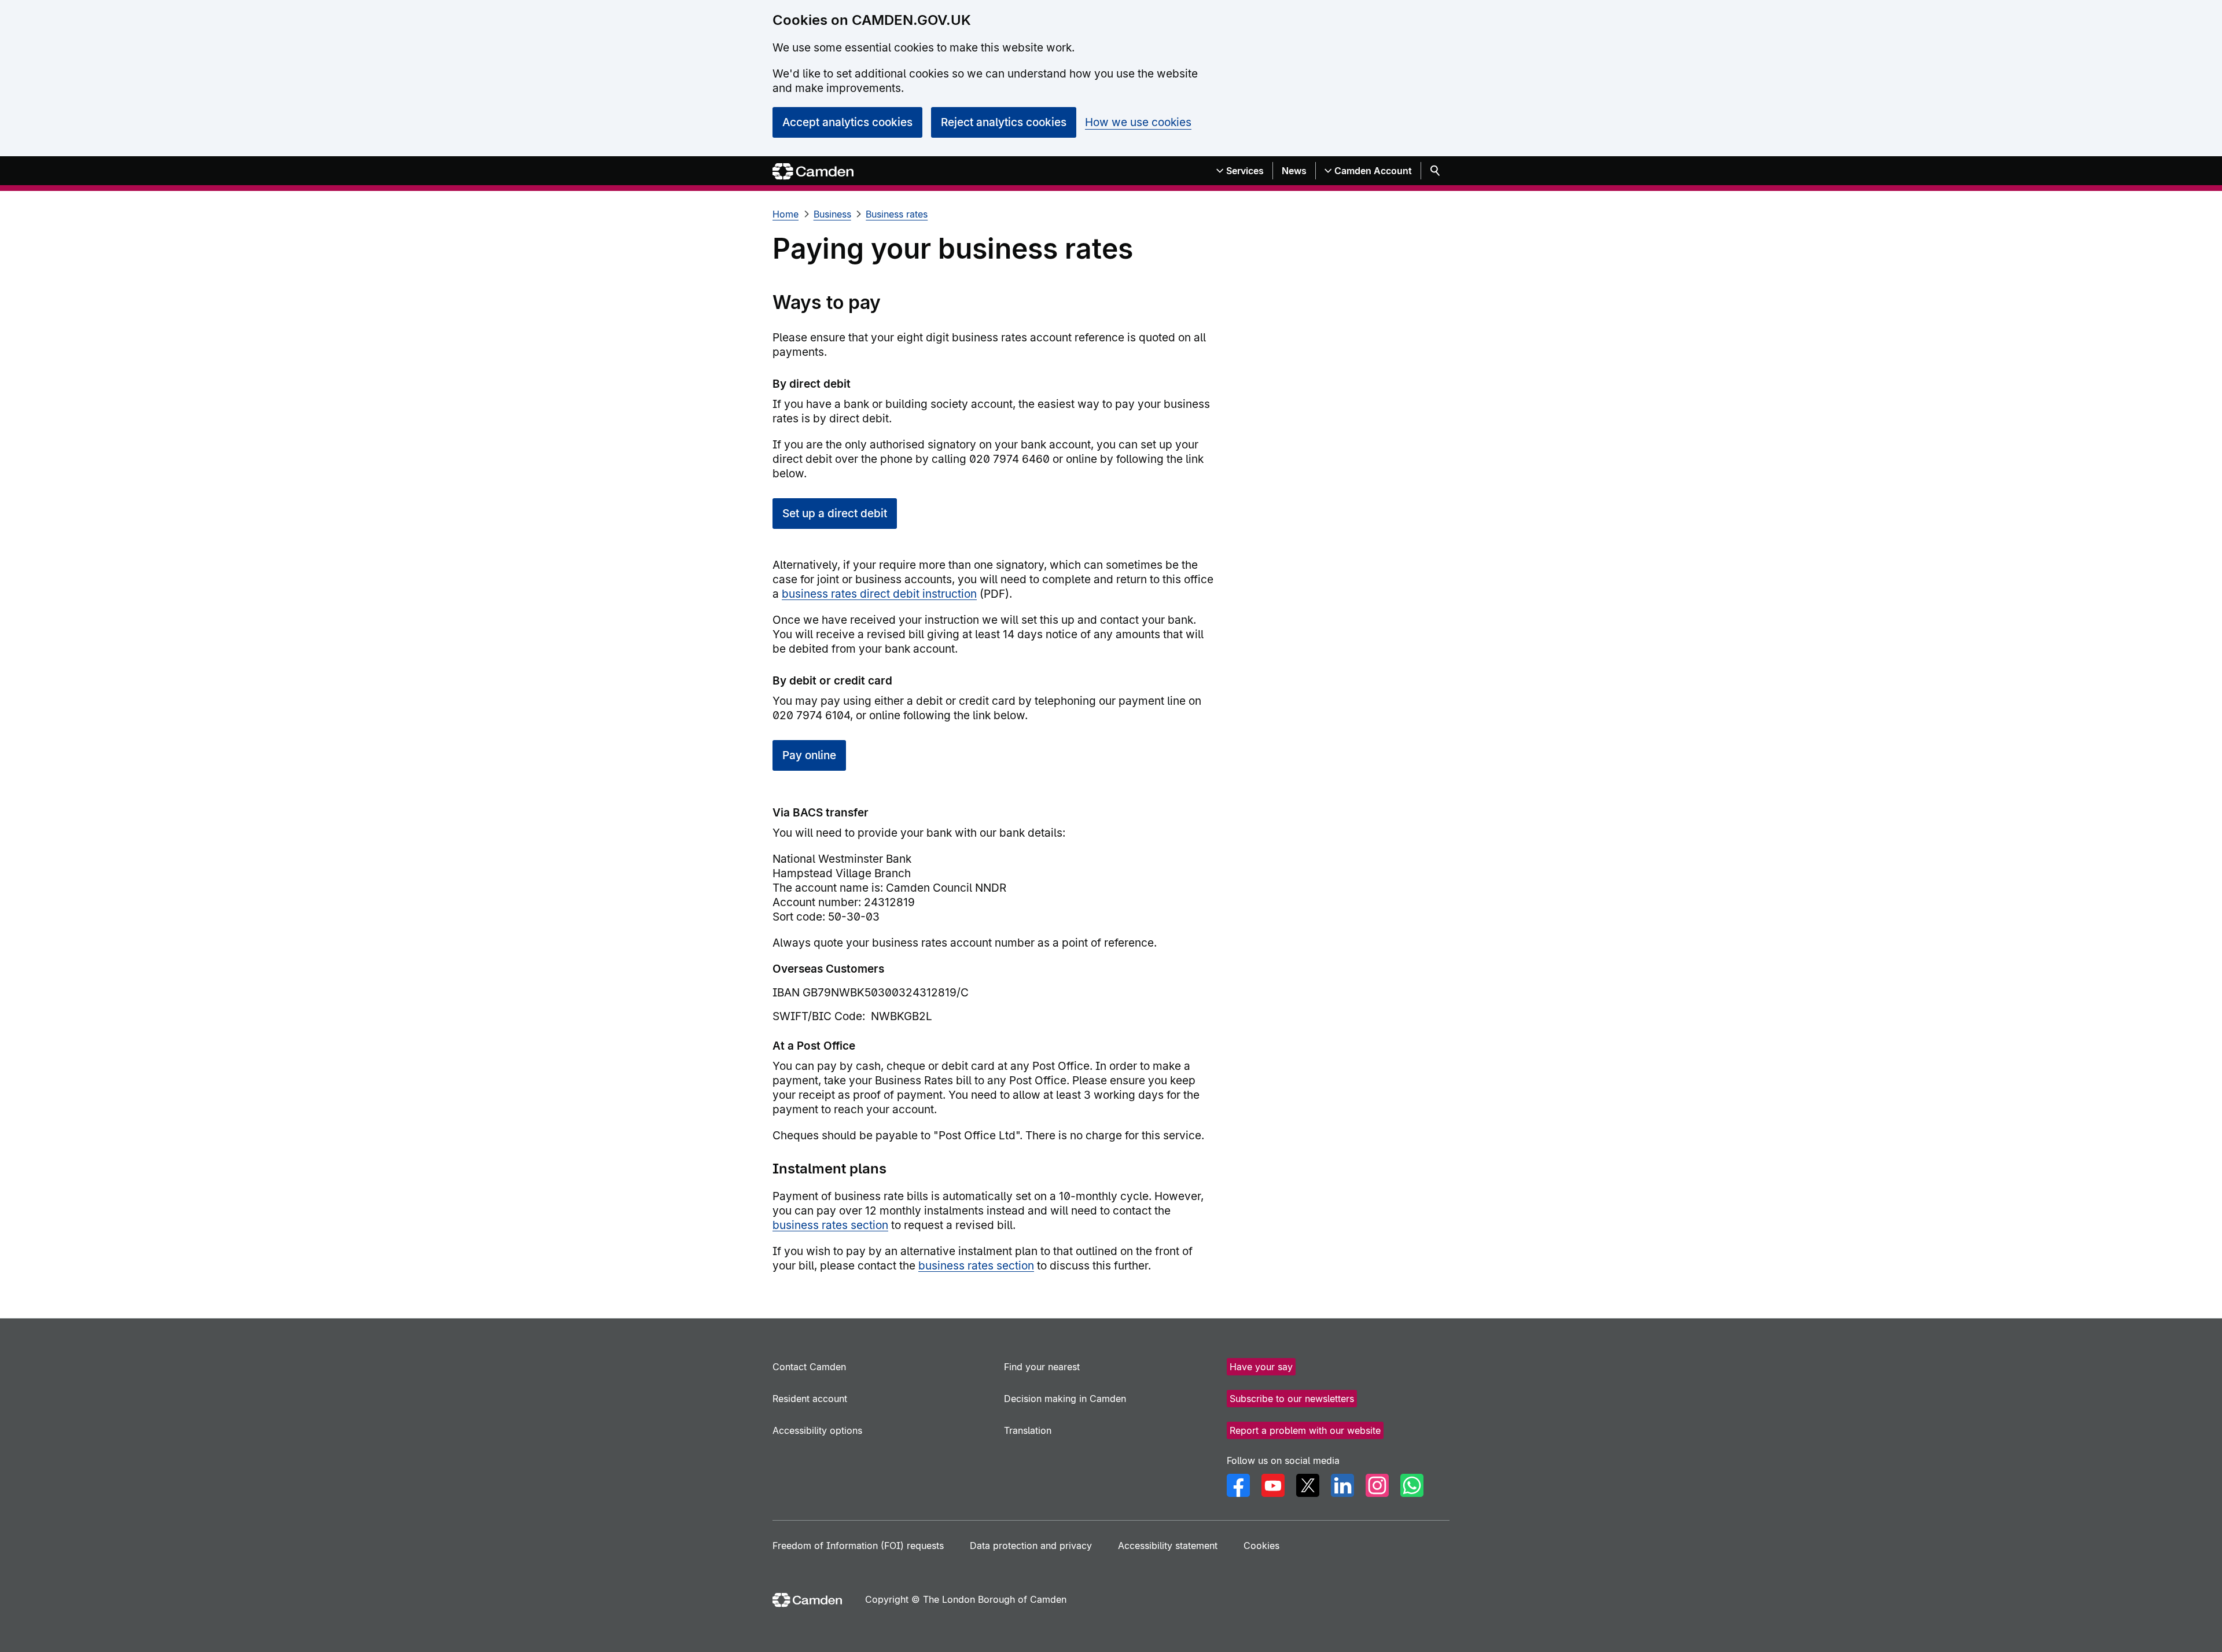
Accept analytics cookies (847, 122)
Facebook (1238, 1485)
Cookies (1261, 1546)
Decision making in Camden (1065, 1399)
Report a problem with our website (1305, 1430)
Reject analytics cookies (1004, 122)
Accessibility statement (1168, 1546)
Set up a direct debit (835, 514)
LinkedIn (1342, 1485)
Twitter (1308, 1485)
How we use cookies (1138, 122)
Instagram (1377, 1485)
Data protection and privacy (1031, 1546)
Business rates (897, 214)
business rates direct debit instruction (879, 594)
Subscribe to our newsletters (1292, 1399)
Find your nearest (1042, 1367)
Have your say (1261, 1367)
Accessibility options (817, 1430)
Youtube (1273, 1485)
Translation (1028, 1430)
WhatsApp (1412, 1485)
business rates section (830, 1225)
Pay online (809, 755)
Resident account (810, 1399)
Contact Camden (809, 1367)
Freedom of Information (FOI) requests (858, 1546)
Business (832, 214)
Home (786, 214)
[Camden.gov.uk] (813, 172)
